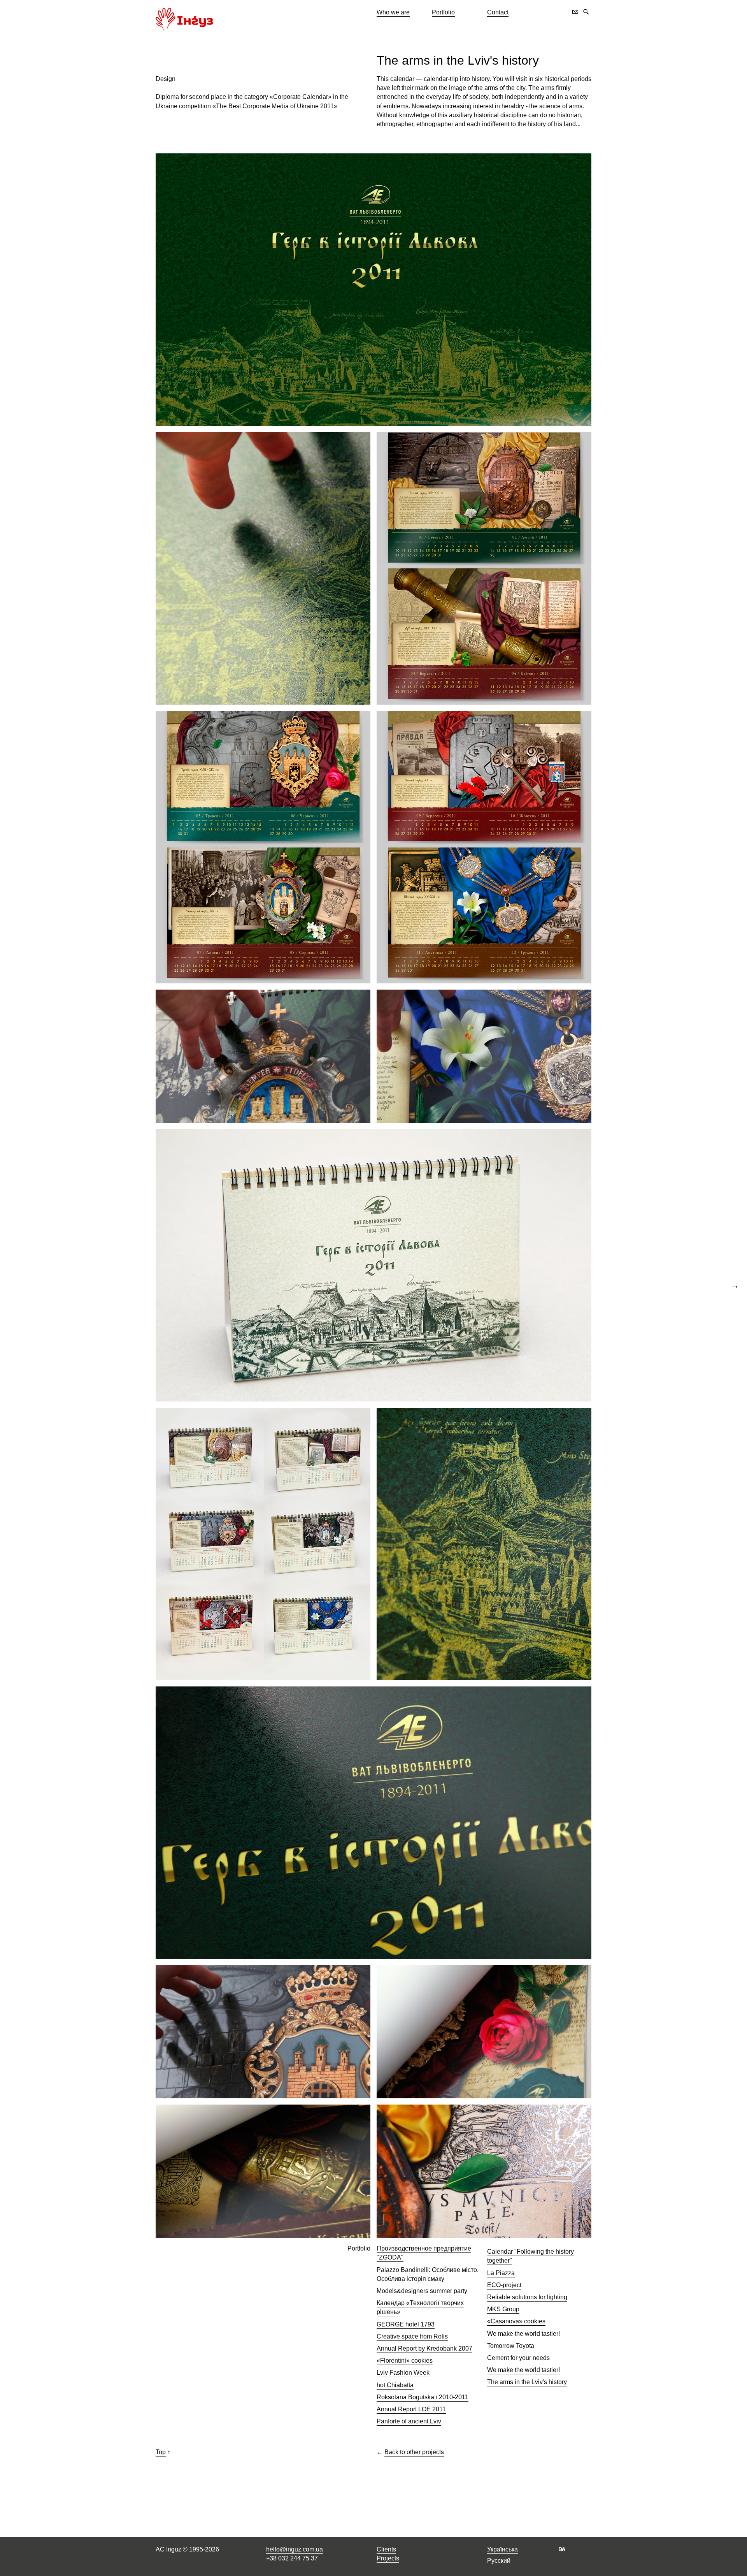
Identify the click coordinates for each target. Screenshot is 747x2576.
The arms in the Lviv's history (458, 60)
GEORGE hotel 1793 (406, 2324)
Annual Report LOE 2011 (411, 2409)
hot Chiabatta (395, 2385)
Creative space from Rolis (412, 2336)
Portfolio (443, 12)
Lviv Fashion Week (403, 2373)
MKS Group (503, 2309)
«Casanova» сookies (516, 2321)
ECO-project (504, 2285)
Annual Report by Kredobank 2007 (424, 2348)
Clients (386, 2549)
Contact (498, 12)
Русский (499, 2561)
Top (161, 2452)
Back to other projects (414, 2452)
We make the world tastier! (523, 2334)
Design (166, 79)
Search (586, 12)
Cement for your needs (518, 2358)
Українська (502, 2549)
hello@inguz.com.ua (295, 2549)
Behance (562, 2549)
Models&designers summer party (422, 2291)
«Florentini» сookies (405, 2361)
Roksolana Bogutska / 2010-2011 (423, 2397)
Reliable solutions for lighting (527, 2297)
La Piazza (501, 2273)
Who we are (393, 12)
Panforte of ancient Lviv (409, 2421)
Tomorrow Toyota (511, 2346)
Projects (388, 2558)
